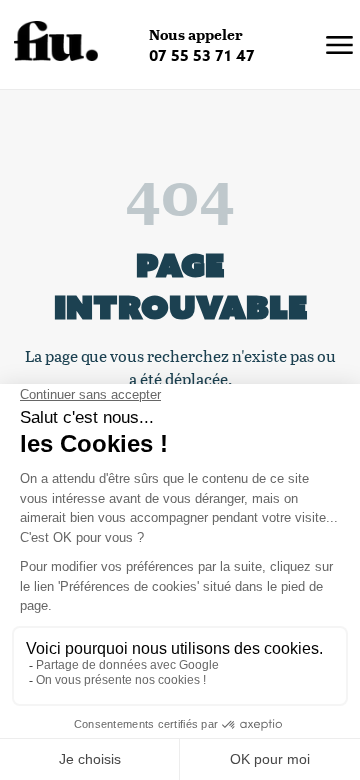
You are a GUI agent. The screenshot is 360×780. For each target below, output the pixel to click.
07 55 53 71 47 (202, 55)
